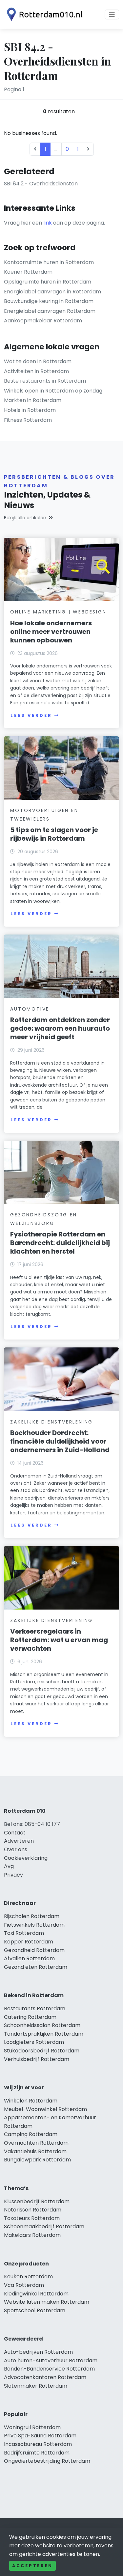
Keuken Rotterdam (28, 2277)
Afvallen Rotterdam (29, 1958)
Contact (15, 1833)
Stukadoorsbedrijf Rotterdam (42, 2051)
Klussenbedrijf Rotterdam (37, 2201)
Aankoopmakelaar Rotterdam (43, 321)
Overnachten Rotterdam (36, 2143)
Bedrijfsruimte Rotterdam (37, 2453)
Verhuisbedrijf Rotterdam (37, 2059)
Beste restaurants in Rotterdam (45, 381)
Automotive (30, 1009)
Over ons (16, 1849)
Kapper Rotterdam (29, 1942)
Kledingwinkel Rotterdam (36, 2294)
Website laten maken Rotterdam (47, 2302)
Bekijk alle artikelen (25, 518)
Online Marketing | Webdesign (58, 612)
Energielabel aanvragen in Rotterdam (52, 292)
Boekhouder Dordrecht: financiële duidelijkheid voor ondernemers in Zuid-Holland (60, 1441)
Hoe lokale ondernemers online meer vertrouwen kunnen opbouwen (51, 632)
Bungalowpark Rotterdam (37, 2160)
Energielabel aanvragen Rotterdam (50, 311)
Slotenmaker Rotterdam (36, 2386)
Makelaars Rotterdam (32, 2235)
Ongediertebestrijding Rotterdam (47, 2461)
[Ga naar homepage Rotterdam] (43, 14)
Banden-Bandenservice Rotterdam (49, 2369)
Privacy (13, 1875)
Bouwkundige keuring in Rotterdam (49, 301)
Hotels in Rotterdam (30, 410)
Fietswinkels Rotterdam (34, 1925)
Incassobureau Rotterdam (38, 2444)
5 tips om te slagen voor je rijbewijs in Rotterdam (54, 834)
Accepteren (32, 2566)
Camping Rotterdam (31, 2134)
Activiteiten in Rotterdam (36, 371)
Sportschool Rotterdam (35, 2310)
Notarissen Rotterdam (33, 2210)
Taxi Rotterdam (24, 1933)
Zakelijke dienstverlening (51, 1422)
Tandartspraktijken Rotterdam (44, 2034)
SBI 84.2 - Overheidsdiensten (41, 184)
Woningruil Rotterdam (32, 2427)
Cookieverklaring (26, 1858)
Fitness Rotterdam (28, 420)
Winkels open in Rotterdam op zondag (53, 391)
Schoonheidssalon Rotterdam (42, 2025)
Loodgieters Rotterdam (34, 2042)
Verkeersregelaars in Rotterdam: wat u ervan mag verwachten (59, 1640)
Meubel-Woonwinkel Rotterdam (45, 2109)
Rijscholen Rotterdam (32, 1916)
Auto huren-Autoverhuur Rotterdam (51, 2360)
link (48, 223)
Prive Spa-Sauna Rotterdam (40, 2436)
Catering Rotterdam (30, 2017)
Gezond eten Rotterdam (36, 1967)
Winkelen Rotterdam (31, 2101)
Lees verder (31, 715)
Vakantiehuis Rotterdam (35, 2151)
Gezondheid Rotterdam (34, 1950)
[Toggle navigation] (112, 14)
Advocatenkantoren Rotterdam (45, 2377)
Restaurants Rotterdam (35, 2008)
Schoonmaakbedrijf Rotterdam (44, 2226)
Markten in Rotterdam (33, 400)
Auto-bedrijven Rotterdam (38, 2352)
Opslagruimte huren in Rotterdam (48, 282)
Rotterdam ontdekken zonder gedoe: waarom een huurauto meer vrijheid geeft (60, 1028)
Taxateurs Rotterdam (32, 2218)
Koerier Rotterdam (28, 272)
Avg (9, 1866)
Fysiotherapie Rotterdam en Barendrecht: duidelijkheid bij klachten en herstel (60, 1243)
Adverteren (19, 1841)
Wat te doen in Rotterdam (38, 361)
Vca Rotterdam (24, 2285)
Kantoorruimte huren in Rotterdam (49, 262)
